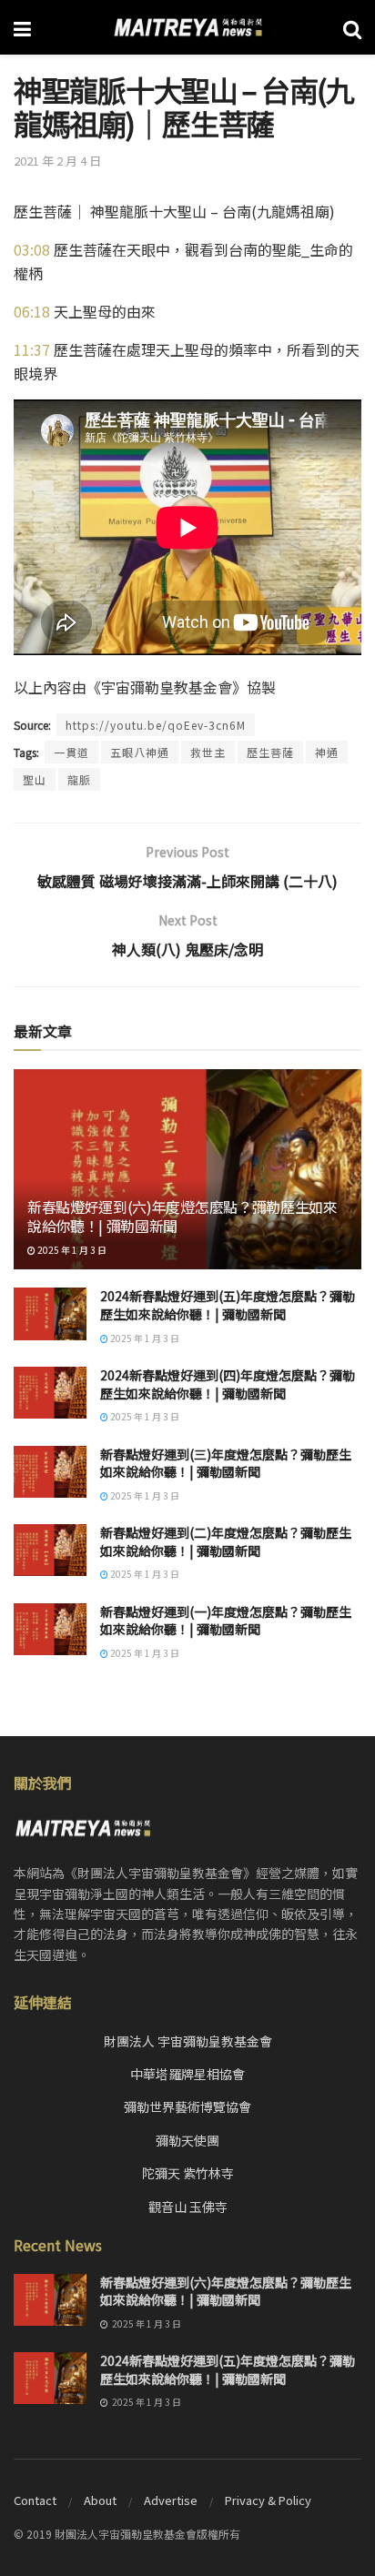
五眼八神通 (140, 752)
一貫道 (71, 752)
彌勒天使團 (187, 2140)
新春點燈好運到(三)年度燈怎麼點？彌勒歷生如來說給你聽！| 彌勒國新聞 (226, 1463)
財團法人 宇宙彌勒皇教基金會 (188, 2041)
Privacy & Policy (268, 2500)
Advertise (171, 2500)
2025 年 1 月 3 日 (71, 1250)
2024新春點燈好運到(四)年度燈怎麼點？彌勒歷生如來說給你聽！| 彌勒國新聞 (228, 1384)
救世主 (208, 752)
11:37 (32, 349)
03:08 (32, 249)
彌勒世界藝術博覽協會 (187, 2106)
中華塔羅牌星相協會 (187, 2074)
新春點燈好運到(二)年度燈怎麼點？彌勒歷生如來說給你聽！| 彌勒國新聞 (226, 1541)
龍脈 (79, 779)
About (100, 2500)
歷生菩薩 (270, 752)
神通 (327, 752)
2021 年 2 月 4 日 (57, 161)
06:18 (32, 311)
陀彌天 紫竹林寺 (188, 2173)
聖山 (35, 779)
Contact (35, 2500)
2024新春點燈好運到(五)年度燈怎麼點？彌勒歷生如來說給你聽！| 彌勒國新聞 (228, 1305)
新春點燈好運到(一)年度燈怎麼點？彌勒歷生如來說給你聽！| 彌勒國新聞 (226, 1621)
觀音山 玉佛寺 (188, 2207)
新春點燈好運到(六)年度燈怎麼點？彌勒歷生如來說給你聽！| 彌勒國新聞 (182, 1216)
